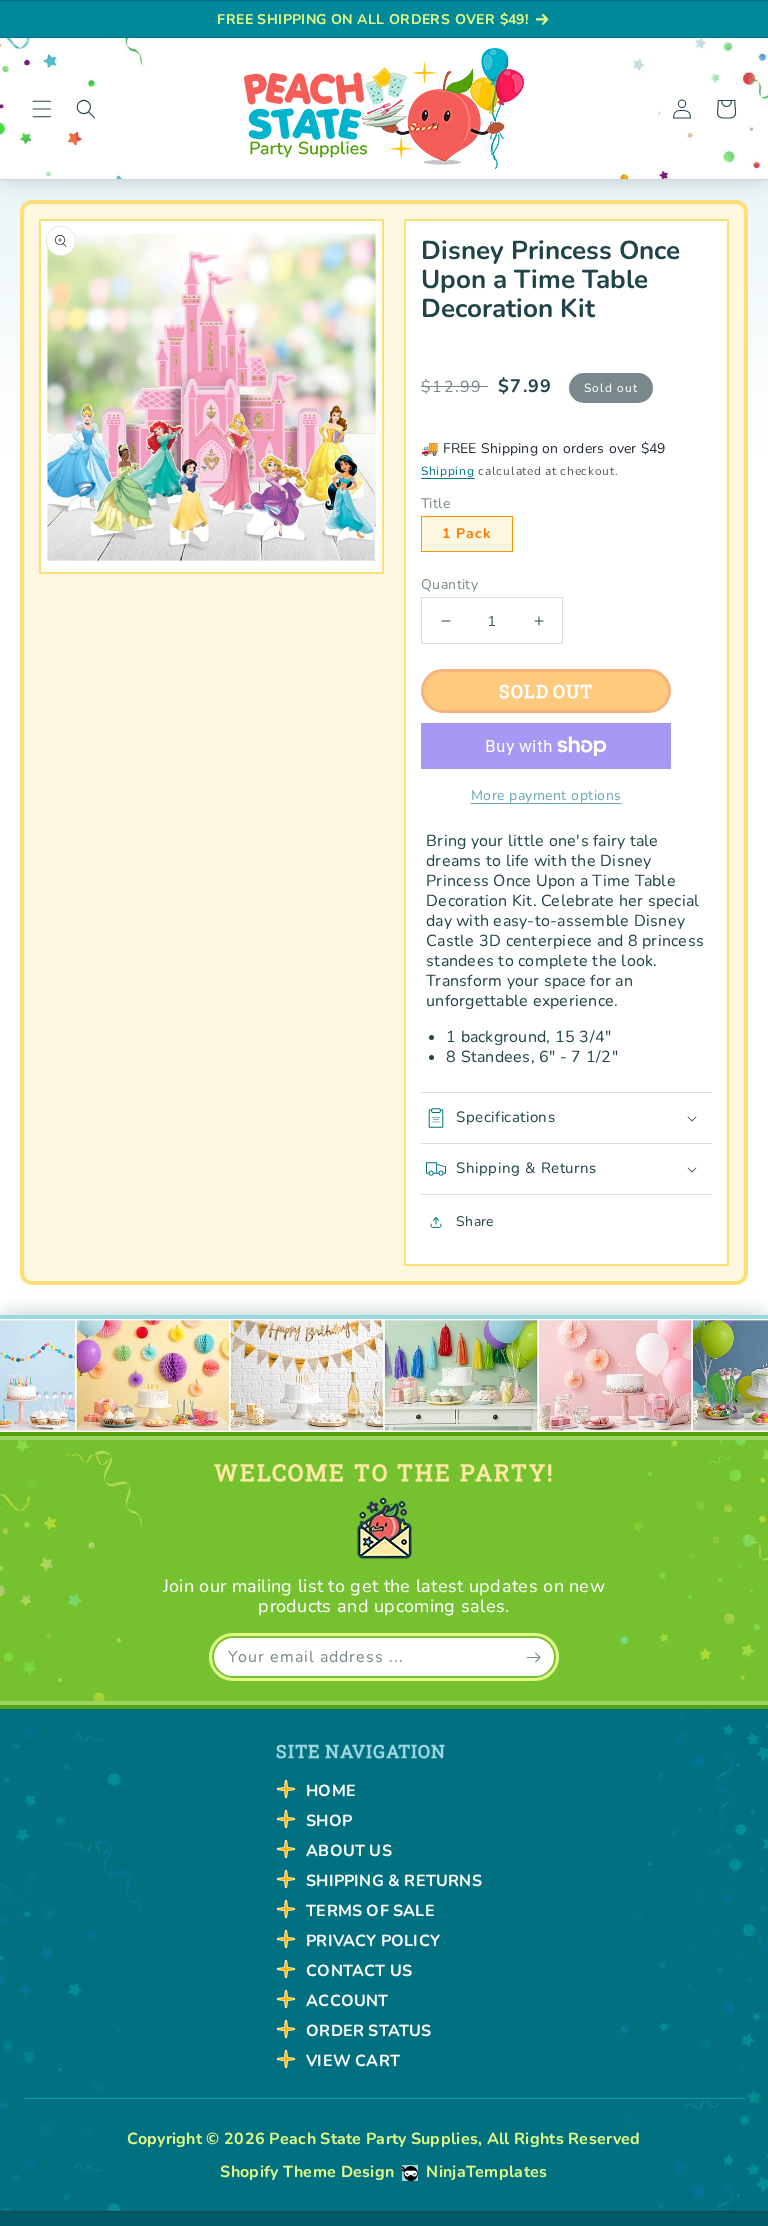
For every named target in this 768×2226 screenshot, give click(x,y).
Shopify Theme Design (307, 2172)
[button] (42, 109)
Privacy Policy (373, 1941)
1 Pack (467, 533)
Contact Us (359, 1971)
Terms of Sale (370, 1911)
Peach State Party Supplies (373, 2139)
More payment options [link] (546, 795)
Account (347, 2001)
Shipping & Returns (394, 1881)
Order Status (368, 2031)
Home (331, 1791)
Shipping (448, 471)
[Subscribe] (533, 1657)
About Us (349, 1851)
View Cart (353, 2061)
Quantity (449, 585)
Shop (329, 1821)
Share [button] (474, 1221)
